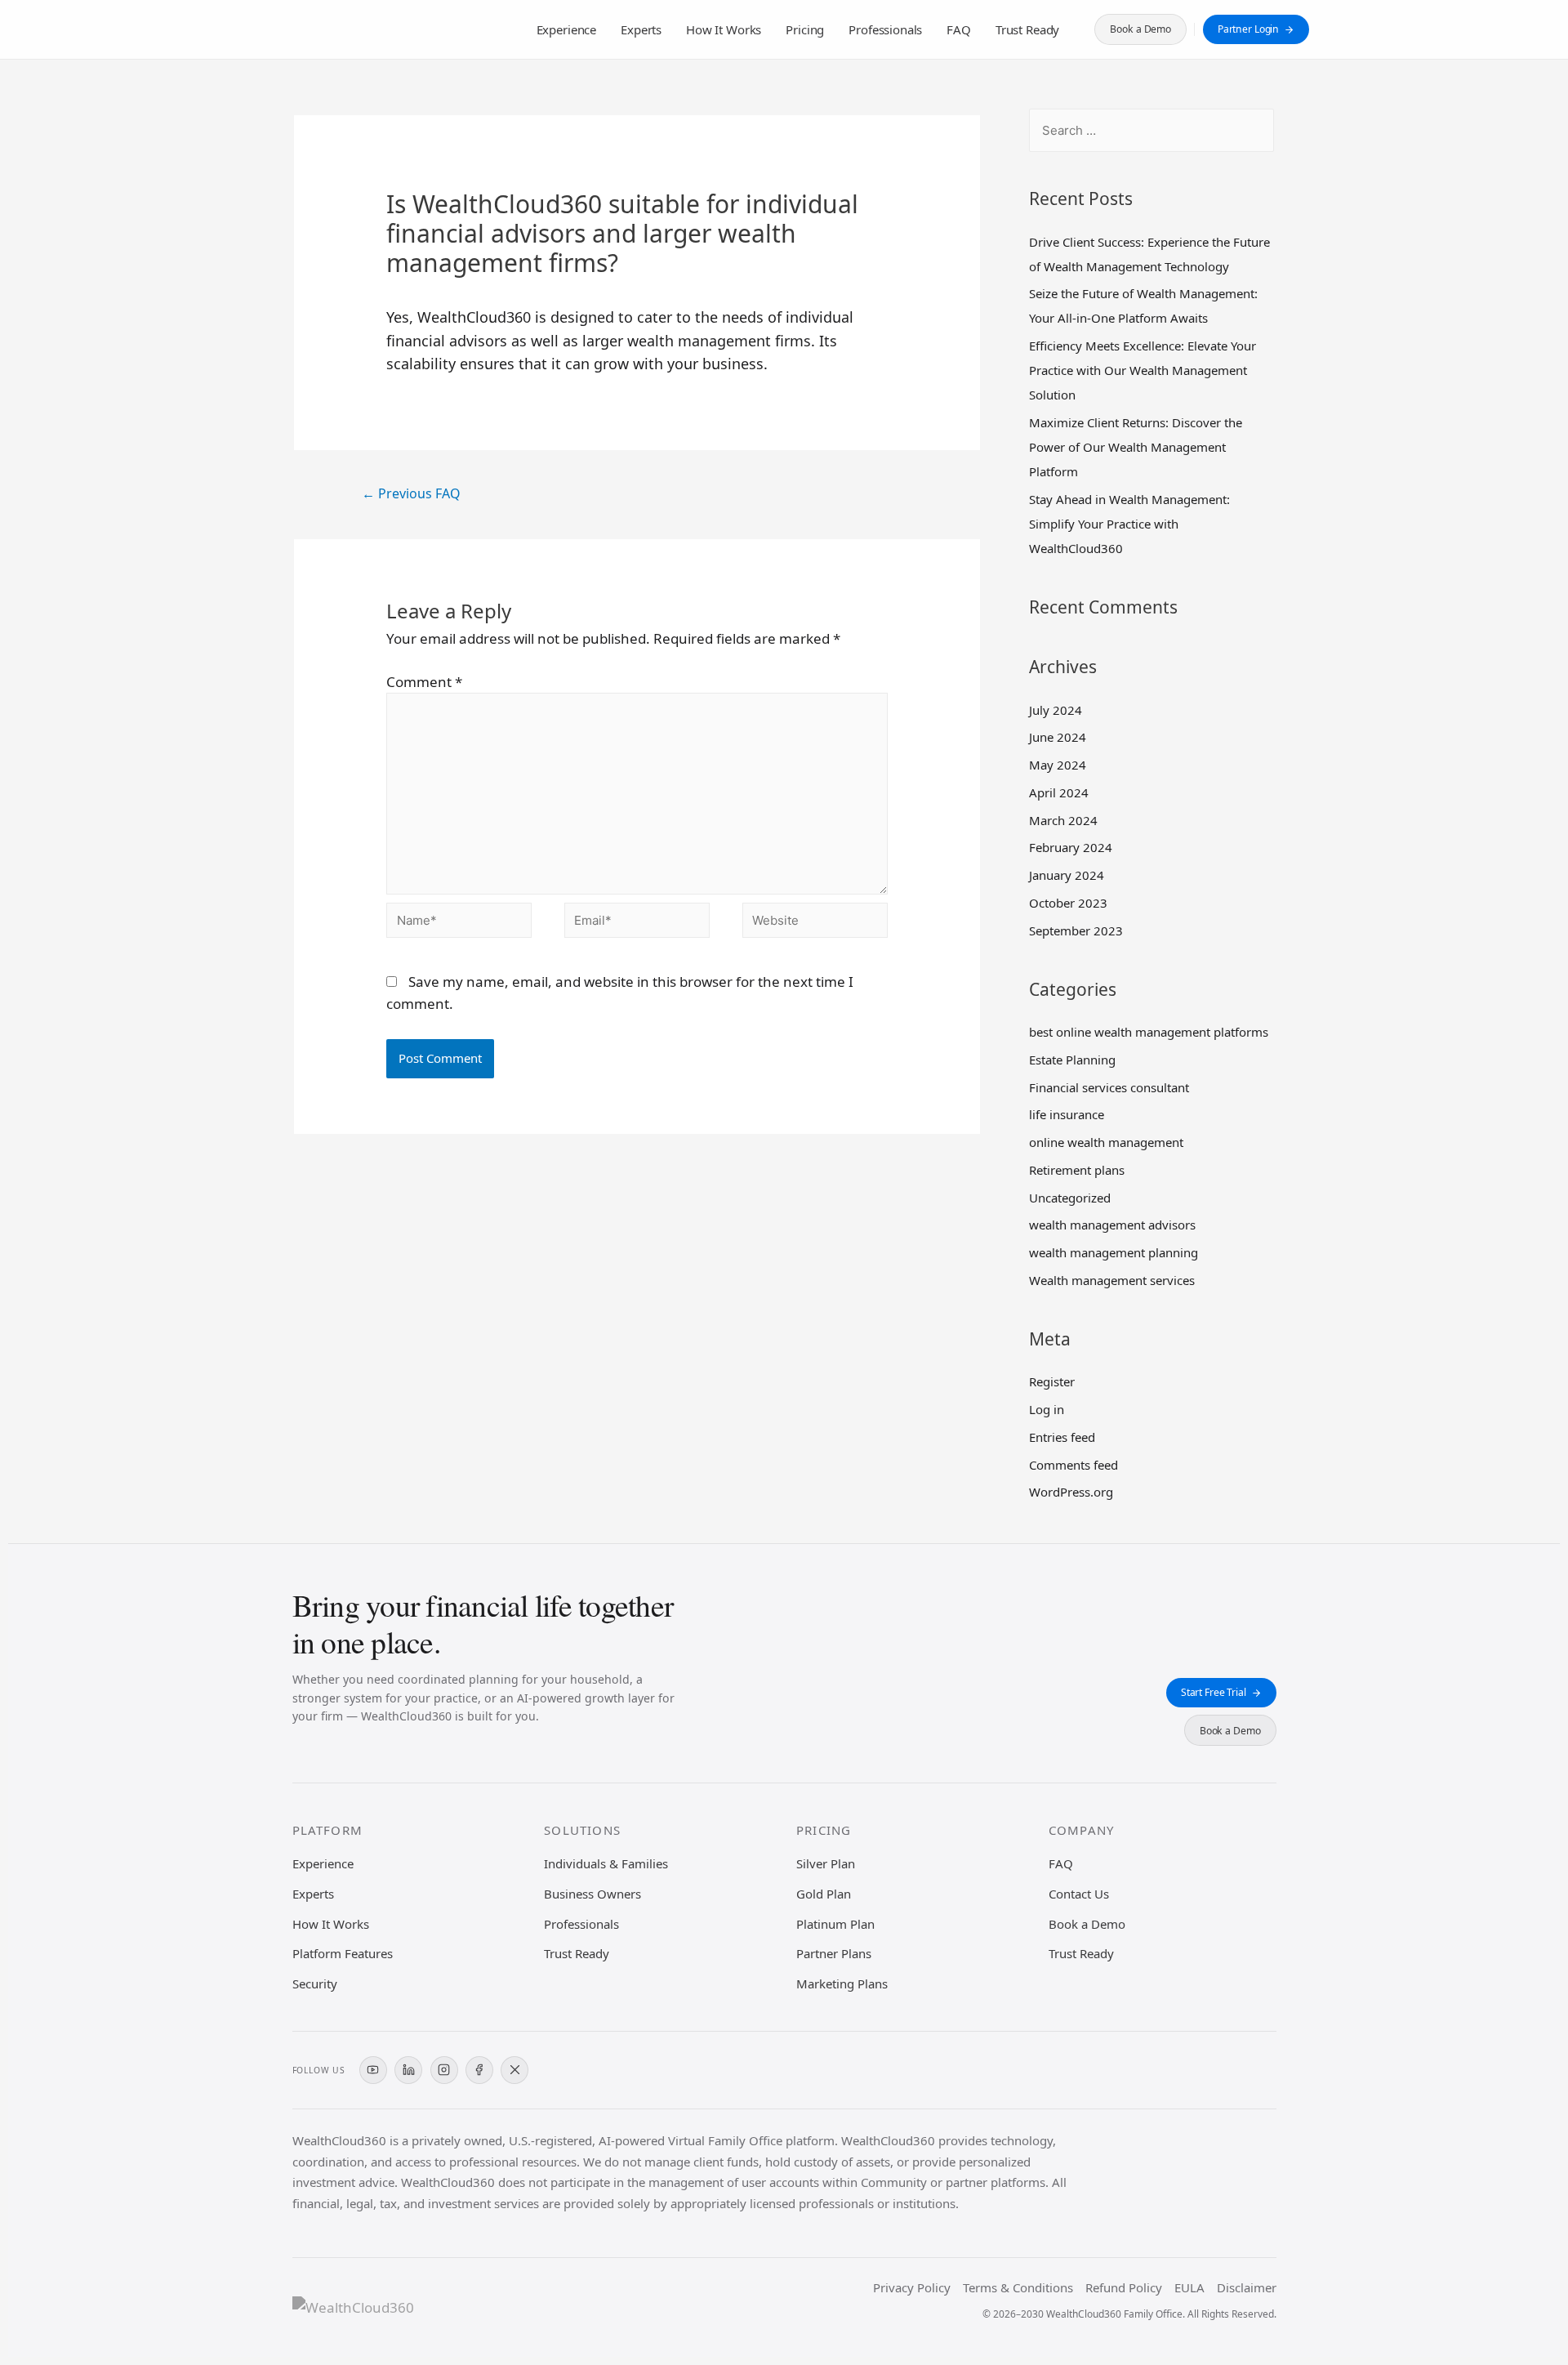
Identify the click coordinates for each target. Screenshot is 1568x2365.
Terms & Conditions (1018, 2287)
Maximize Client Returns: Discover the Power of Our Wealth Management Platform (1136, 447)
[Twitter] (514, 2070)
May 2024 (1058, 765)
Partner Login (1248, 29)
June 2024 (1058, 737)
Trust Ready (1027, 29)
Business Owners (592, 1894)
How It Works (724, 29)
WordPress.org (1071, 1492)
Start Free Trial (1214, 1692)
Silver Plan (826, 1863)
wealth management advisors (1112, 1225)
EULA (1189, 2287)
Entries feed (1062, 1437)
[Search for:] (1151, 130)
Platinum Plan (835, 1924)
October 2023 (1068, 903)
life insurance (1067, 1114)
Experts (641, 29)
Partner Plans (834, 1953)
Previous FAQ (411, 493)
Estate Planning (1072, 1060)
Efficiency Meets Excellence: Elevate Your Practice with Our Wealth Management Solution (1143, 370)
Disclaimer (1247, 2287)
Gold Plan (824, 1894)
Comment (424, 682)
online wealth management (1106, 1142)
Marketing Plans (842, 1983)
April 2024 (1059, 792)
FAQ (959, 29)
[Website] (815, 923)
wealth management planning (1114, 1252)
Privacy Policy (912, 2287)
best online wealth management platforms (1149, 1032)
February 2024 (1071, 847)
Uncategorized (1070, 1198)
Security (315, 1983)
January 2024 (1067, 875)
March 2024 (1063, 820)
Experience (567, 29)
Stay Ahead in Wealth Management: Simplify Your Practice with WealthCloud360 (1129, 524)
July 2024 (1056, 710)
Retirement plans (1077, 1170)
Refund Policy (1124, 2287)
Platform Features (343, 1953)
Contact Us (1079, 1894)
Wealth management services (1112, 1280)
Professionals (885, 29)
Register (1052, 1381)
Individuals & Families (606, 1863)
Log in (1047, 1409)
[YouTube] (373, 2070)
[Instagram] (444, 2070)
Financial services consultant (1109, 1087)
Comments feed (1074, 1465)
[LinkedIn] (408, 2070)
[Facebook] (479, 2070)
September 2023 (1076, 930)
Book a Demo (1140, 29)
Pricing (805, 29)
